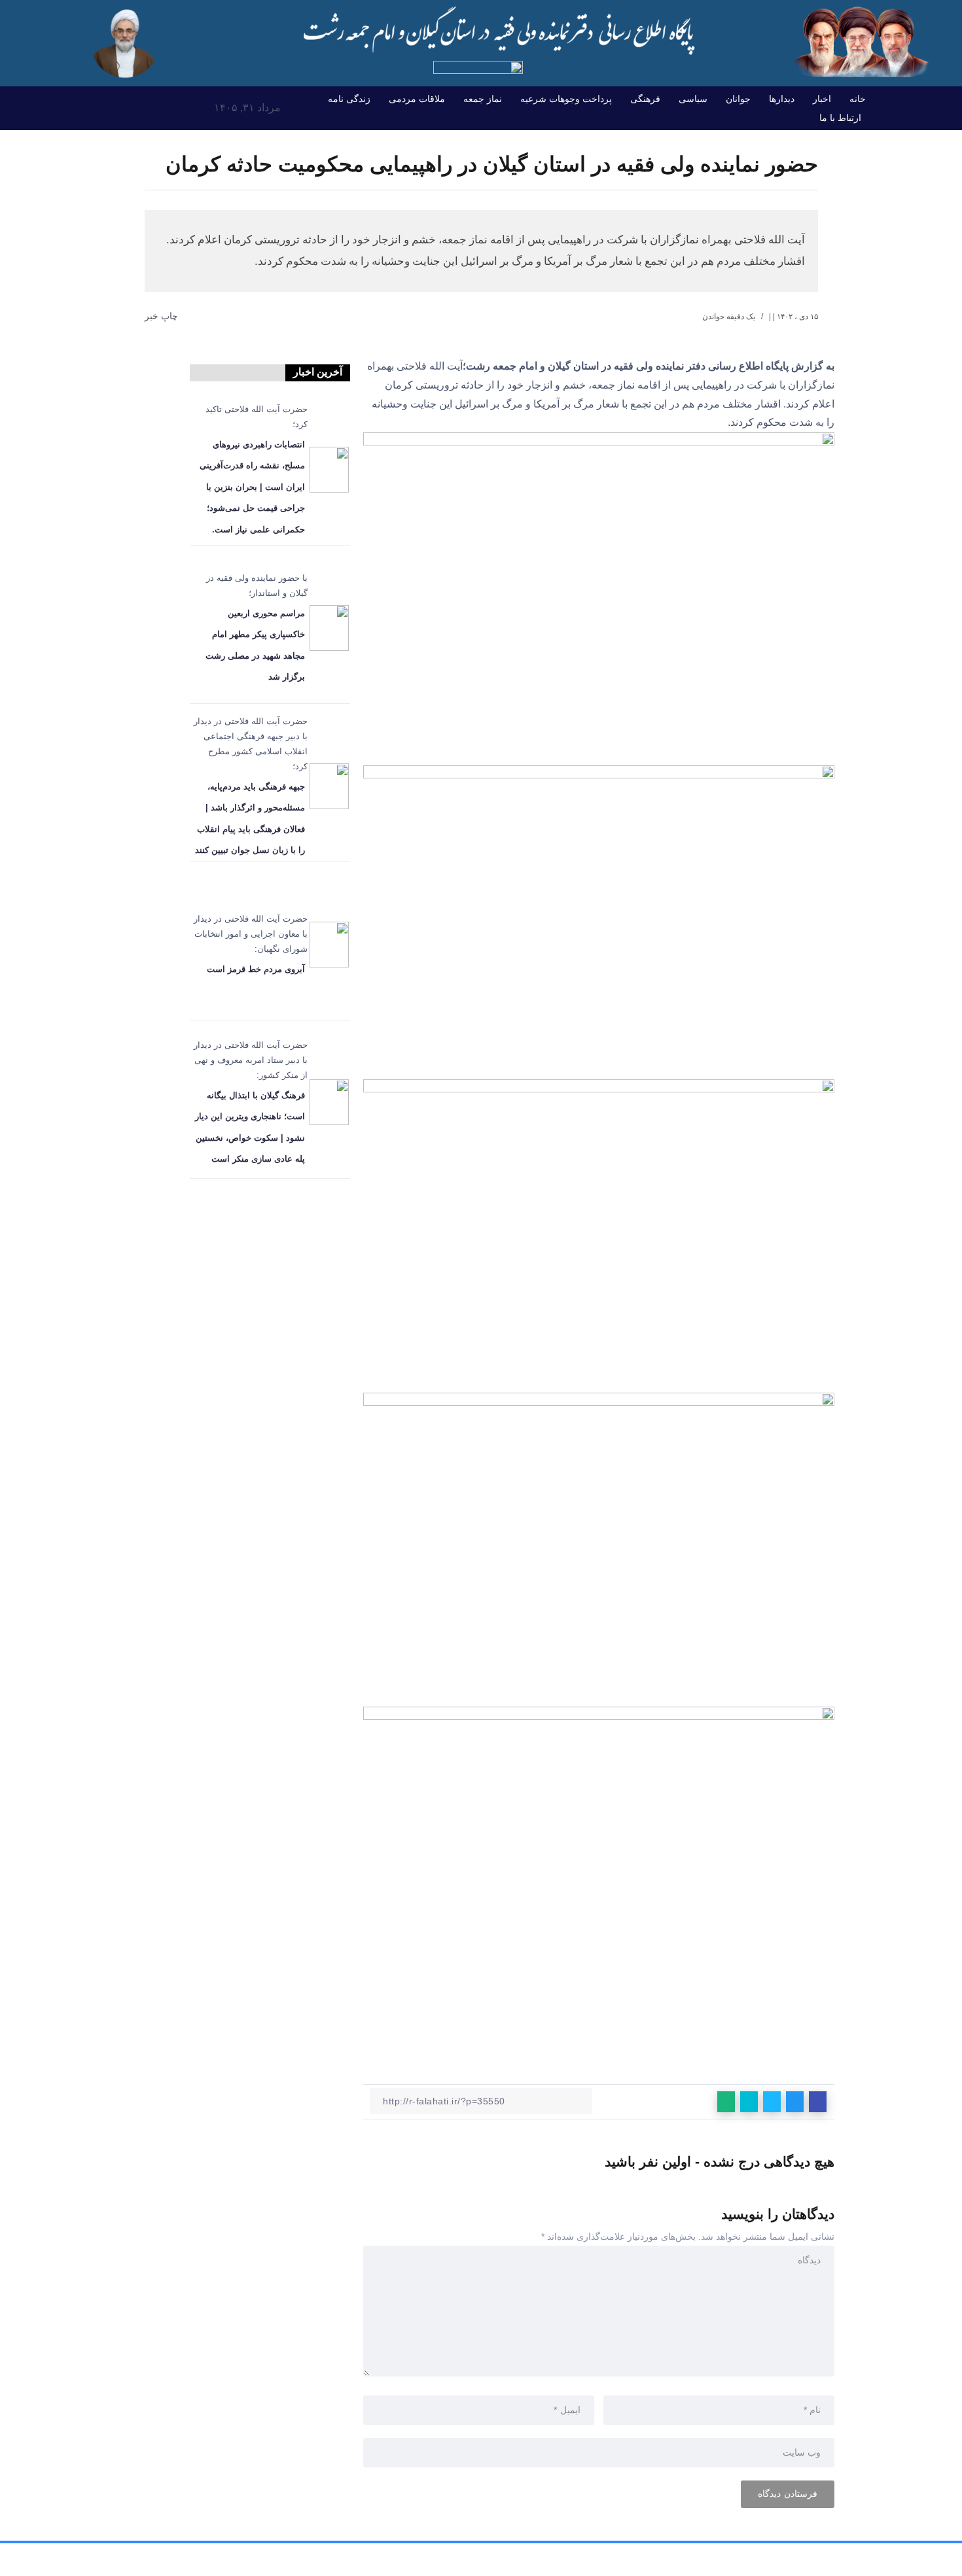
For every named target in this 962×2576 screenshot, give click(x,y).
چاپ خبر (163, 316)
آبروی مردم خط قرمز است (256, 969)
